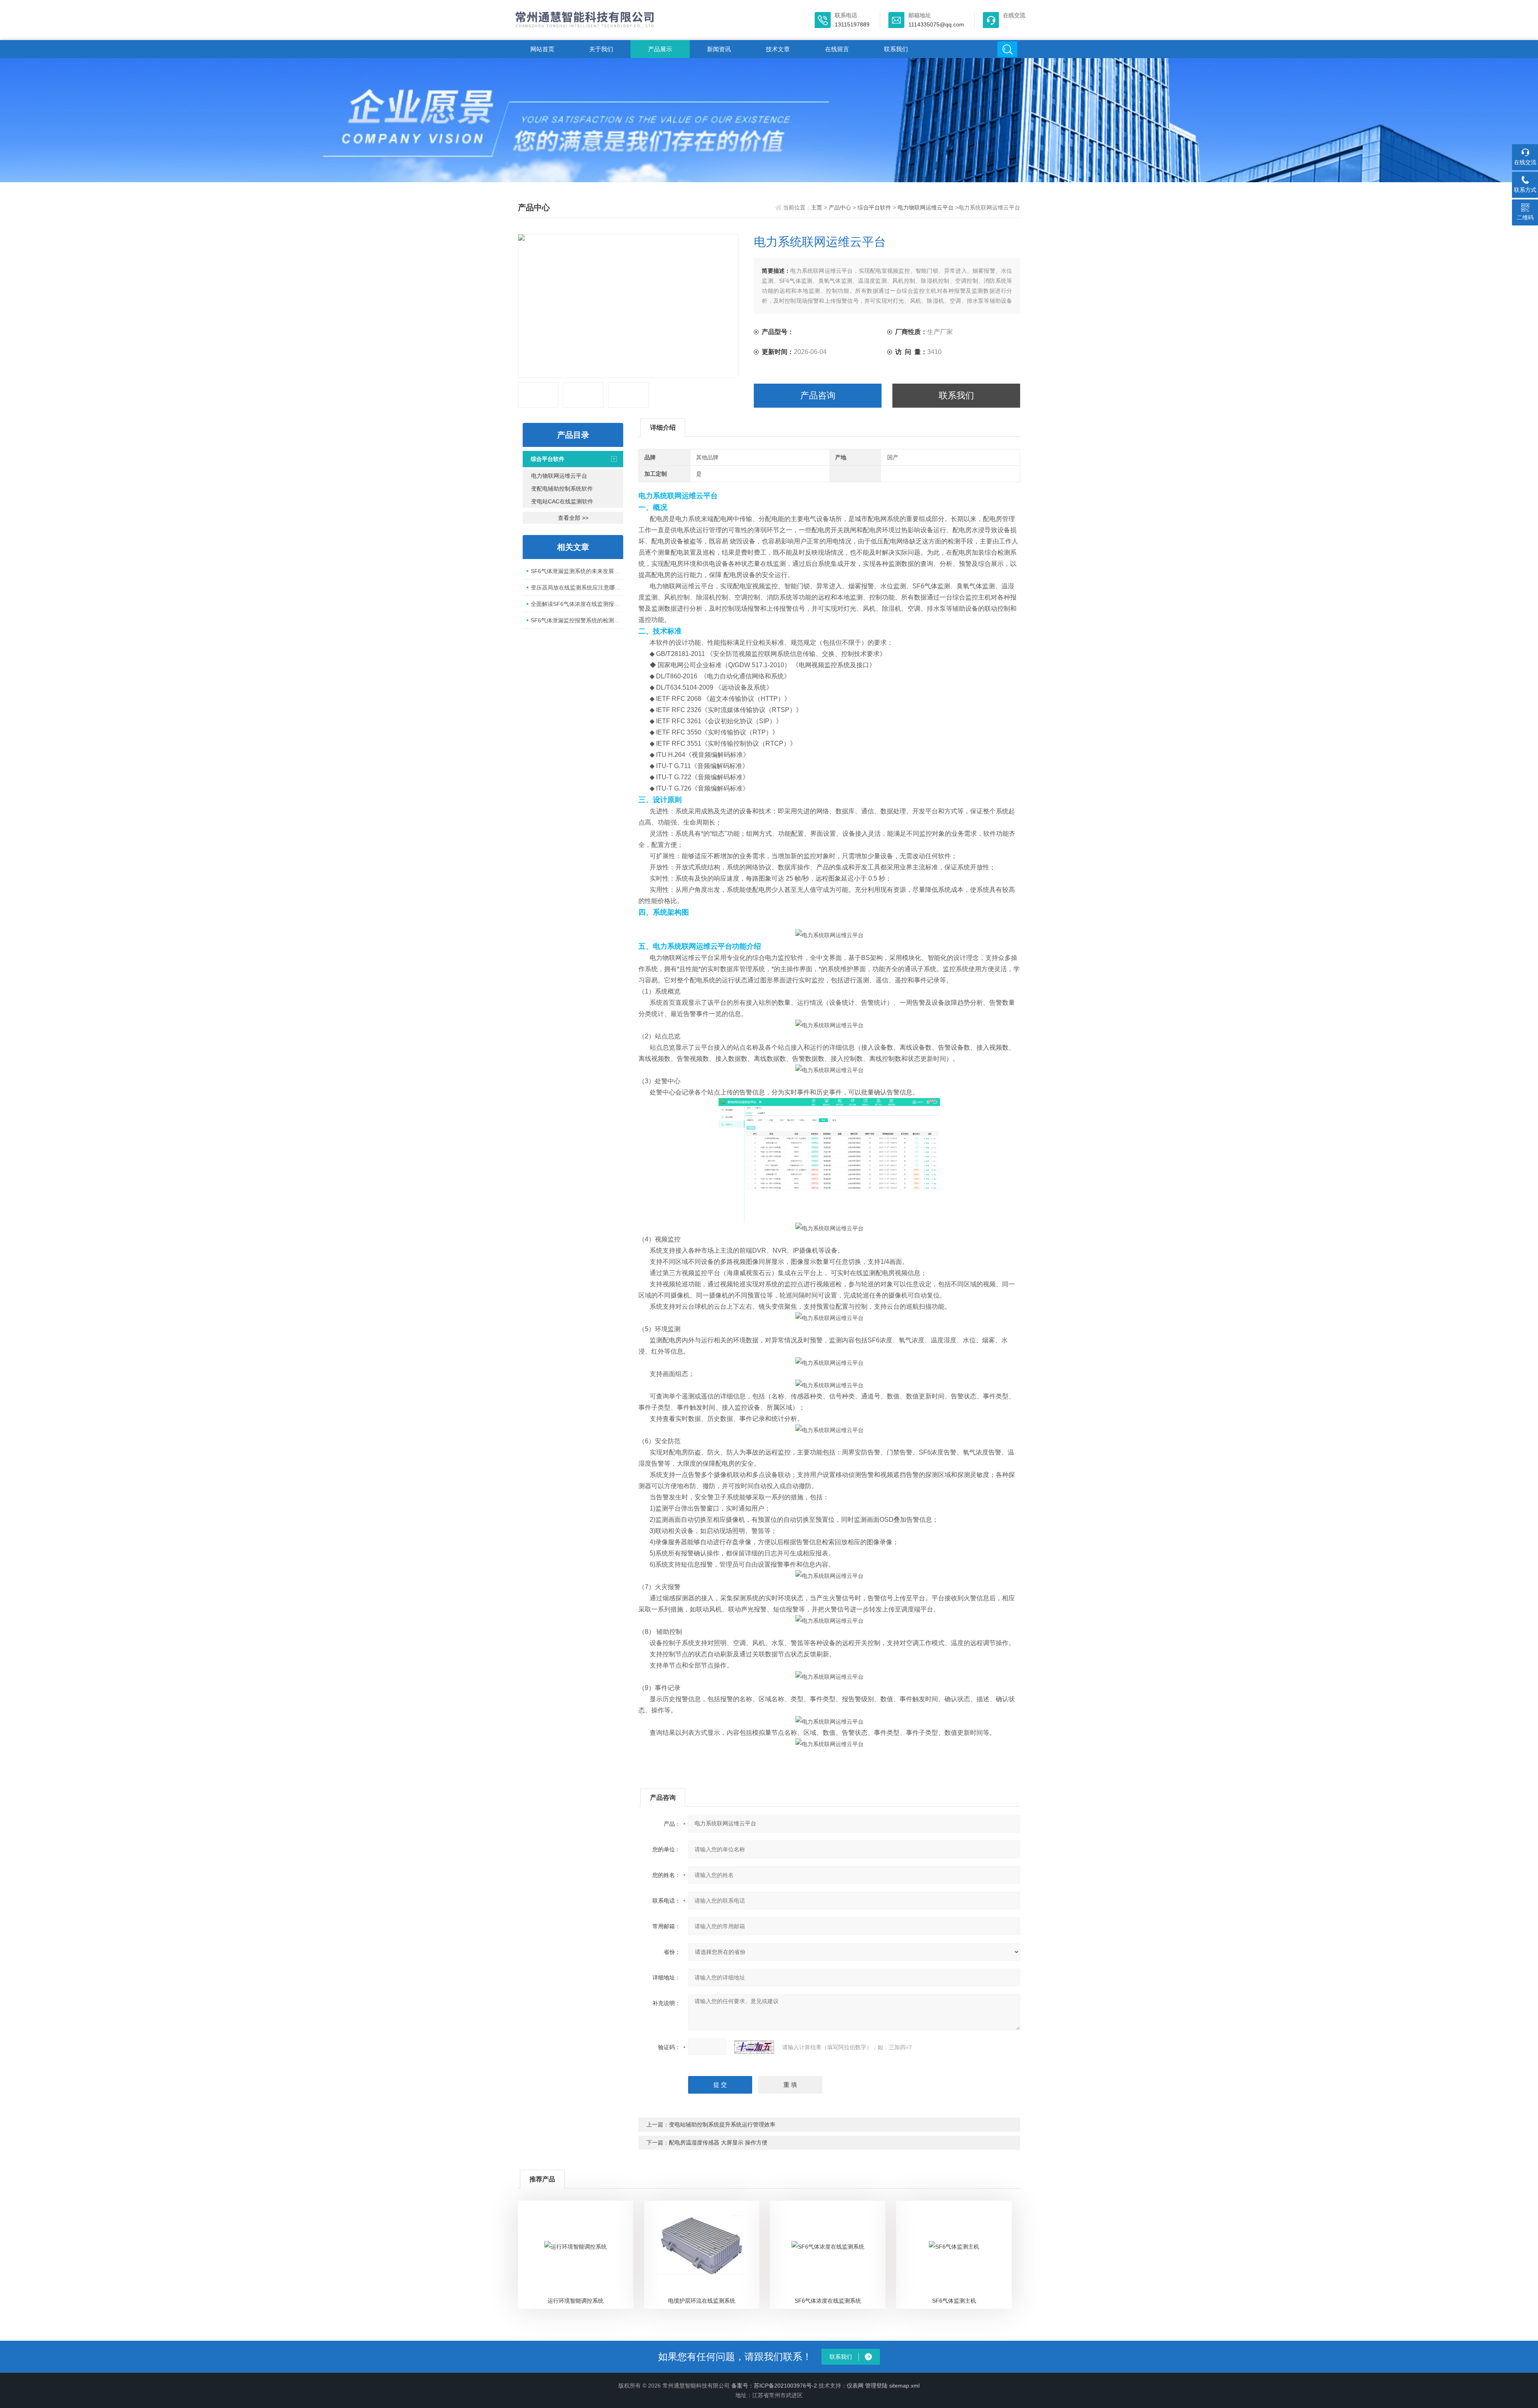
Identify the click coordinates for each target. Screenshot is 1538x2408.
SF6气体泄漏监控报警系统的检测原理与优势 (577, 620)
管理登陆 (876, 2386)
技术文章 (778, 49)
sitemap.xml (904, 2386)
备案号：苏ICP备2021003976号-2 (774, 2386)
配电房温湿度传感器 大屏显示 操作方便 (718, 2142)
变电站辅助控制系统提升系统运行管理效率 (722, 2124)
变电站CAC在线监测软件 (562, 501)
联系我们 (896, 49)
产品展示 (660, 49)
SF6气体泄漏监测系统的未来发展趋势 (577, 571)
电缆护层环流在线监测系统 (702, 2301)
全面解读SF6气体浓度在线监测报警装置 (577, 604)
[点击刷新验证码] (754, 2047)
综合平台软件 (874, 207)
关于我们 (601, 49)
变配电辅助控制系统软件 (562, 489)
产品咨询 (818, 395)
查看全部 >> (573, 518)
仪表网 (855, 2386)
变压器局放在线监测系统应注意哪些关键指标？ (577, 587)
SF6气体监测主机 (954, 2301)
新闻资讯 (719, 49)
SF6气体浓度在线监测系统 (828, 2301)
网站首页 (542, 49)
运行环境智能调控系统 (576, 2301)
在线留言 (837, 49)
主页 (817, 207)
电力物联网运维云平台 (926, 207)
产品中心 (840, 207)
